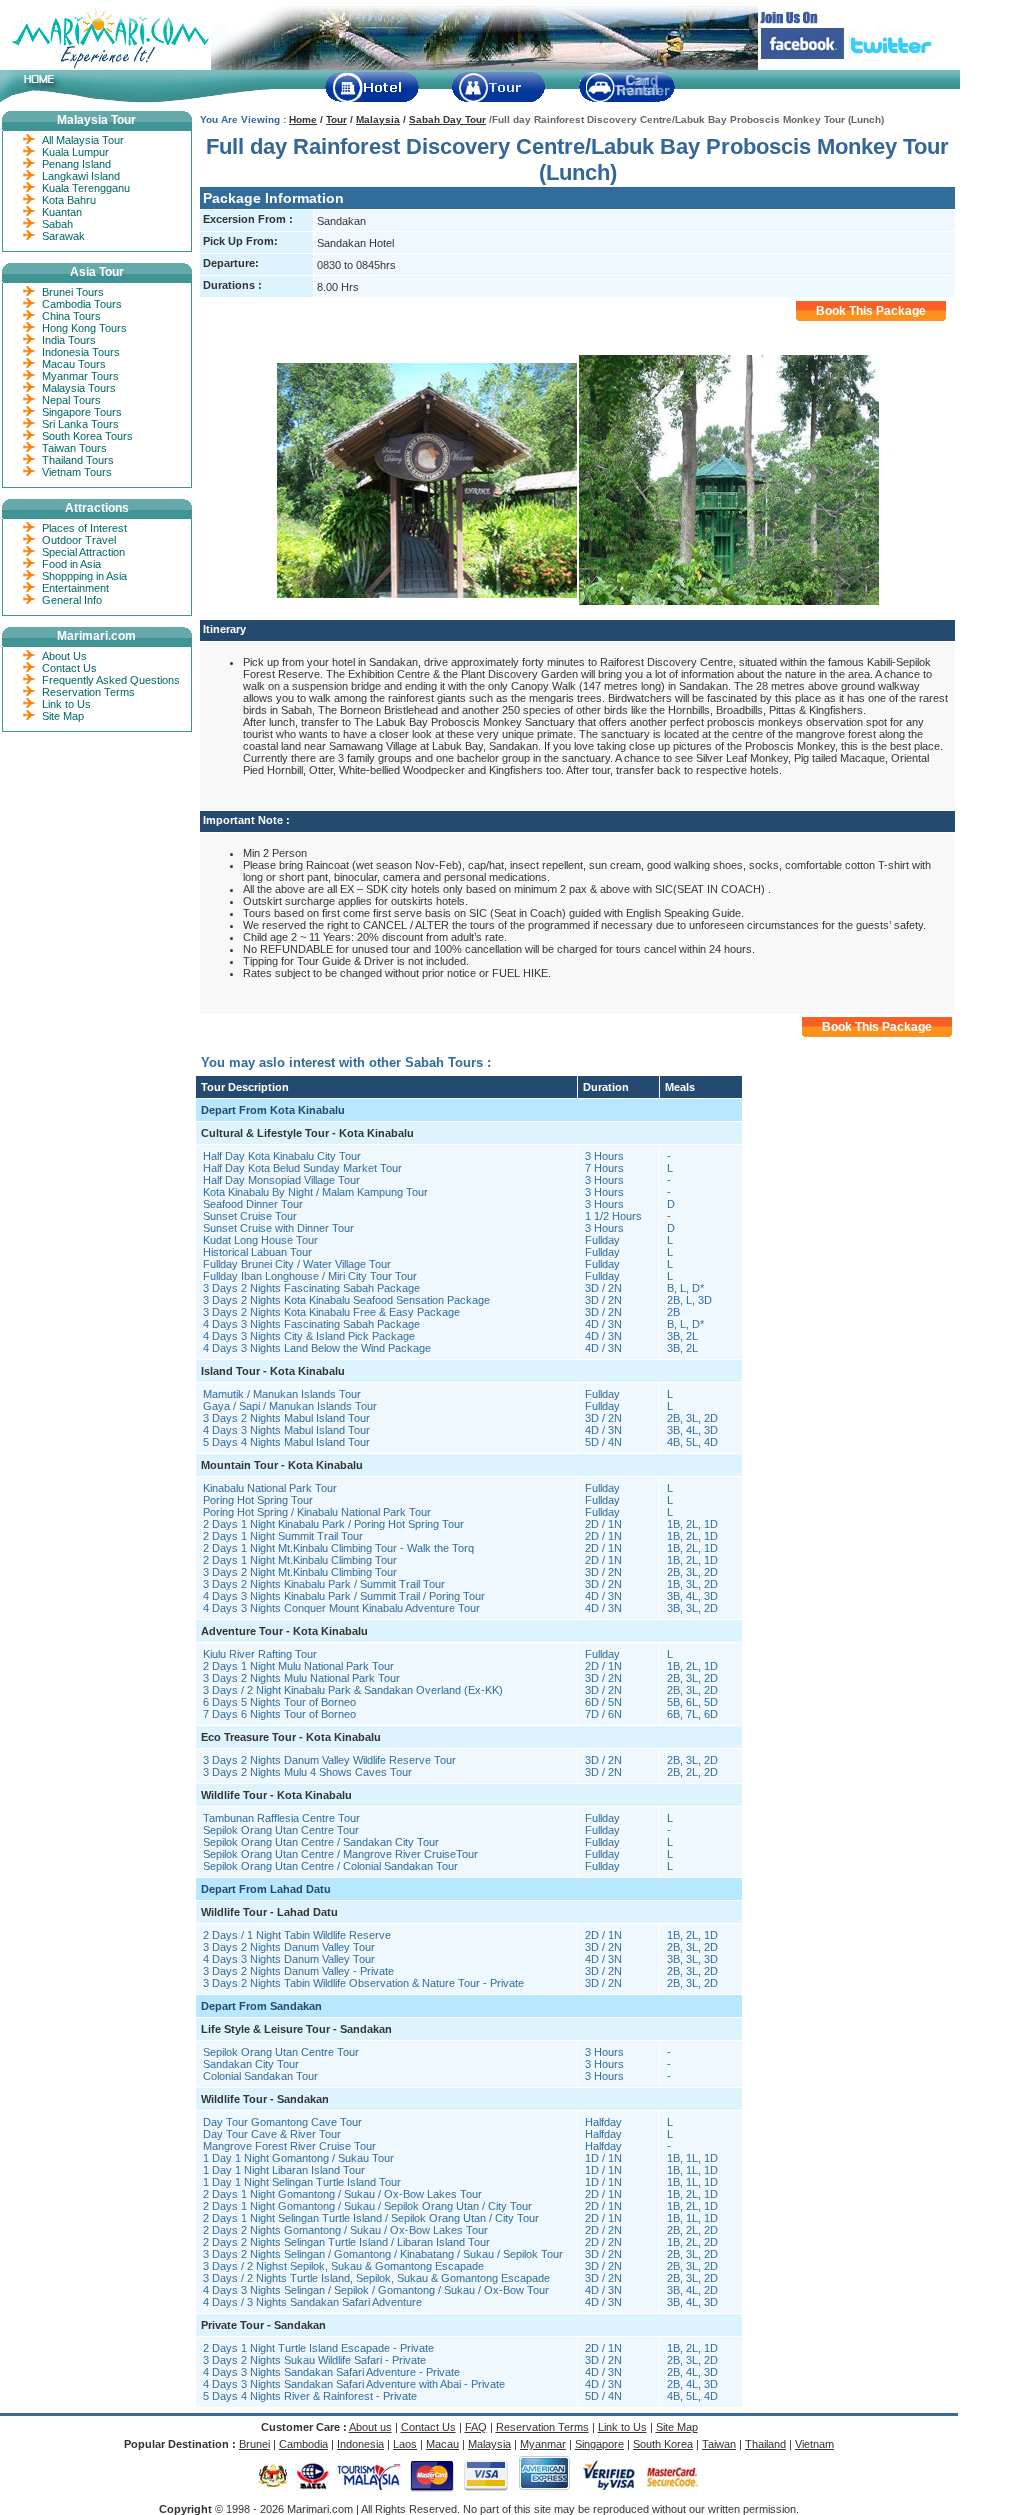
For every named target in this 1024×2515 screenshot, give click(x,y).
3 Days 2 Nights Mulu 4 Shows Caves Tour (307, 1772)
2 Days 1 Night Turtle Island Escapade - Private (318, 2348)
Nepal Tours (71, 400)
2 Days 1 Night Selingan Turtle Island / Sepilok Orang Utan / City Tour (371, 2218)
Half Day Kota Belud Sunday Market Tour (302, 1168)
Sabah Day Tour (447, 119)
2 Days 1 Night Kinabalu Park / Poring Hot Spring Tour (333, 1524)
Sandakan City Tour (251, 2064)
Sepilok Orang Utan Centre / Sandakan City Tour (321, 1842)
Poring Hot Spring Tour (258, 1500)
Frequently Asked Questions (111, 680)
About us (370, 2427)
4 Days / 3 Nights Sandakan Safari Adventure (312, 2302)
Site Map (63, 716)
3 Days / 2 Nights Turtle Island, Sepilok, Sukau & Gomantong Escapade (376, 2278)
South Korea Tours (87, 436)
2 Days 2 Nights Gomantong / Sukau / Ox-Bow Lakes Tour (345, 2230)
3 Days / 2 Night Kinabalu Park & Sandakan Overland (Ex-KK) (353, 1690)
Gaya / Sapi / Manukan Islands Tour (290, 1406)
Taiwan (719, 2444)
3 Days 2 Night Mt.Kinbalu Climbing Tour (300, 1572)
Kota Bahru (69, 200)
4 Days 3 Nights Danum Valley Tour (289, 1959)
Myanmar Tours (80, 376)
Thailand (765, 2444)
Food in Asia (71, 564)
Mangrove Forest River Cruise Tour (289, 2146)
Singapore (599, 2444)
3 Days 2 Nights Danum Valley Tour (289, 1947)
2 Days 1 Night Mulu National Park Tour (298, 1666)
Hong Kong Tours (84, 328)
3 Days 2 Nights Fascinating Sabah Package (311, 1288)
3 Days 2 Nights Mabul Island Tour (286, 1418)
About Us (64, 656)
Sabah (57, 224)
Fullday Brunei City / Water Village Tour (297, 1264)
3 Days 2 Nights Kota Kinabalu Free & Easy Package (331, 1312)
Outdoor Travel (79, 540)
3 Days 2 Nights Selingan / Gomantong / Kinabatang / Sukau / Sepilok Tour (383, 2254)
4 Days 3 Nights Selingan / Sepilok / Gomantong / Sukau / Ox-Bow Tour (376, 2290)
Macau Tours (74, 364)
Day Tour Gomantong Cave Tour (282, 2122)
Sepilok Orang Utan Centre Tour (281, 1830)
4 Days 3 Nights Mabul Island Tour (286, 1430)
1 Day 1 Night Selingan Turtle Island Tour (302, 2182)
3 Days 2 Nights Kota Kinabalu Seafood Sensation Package (346, 1300)
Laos (405, 2444)
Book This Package (871, 311)
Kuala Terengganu (86, 188)
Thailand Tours (78, 460)
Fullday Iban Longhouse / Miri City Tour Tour (310, 1276)
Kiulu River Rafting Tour (260, 1654)
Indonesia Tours (81, 352)
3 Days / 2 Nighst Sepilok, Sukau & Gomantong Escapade (343, 2266)
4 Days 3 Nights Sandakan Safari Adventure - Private (331, 2372)
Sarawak (63, 236)
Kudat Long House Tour (260, 1240)
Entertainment (75, 588)
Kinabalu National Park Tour (270, 1488)
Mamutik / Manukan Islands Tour (282, 1394)
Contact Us (69, 668)
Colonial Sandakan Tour (260, 2076)
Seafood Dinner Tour (253, 1204)
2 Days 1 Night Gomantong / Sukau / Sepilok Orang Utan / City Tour (367, 2206)
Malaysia (378, 119)
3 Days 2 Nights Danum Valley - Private (298, 1971)
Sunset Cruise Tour (250, 1216)
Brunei (254, 2444)
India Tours (69, 340)
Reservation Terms (88, 692)
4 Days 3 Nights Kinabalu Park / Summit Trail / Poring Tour (344, 1596)
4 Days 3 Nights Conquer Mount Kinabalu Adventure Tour (341, 1608)
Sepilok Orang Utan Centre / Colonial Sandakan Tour (330, 1866)
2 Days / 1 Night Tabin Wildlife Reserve (297, 1935)
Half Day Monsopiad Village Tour (281, 1180)
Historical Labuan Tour (257, 1252)
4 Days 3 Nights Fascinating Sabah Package (311, 1324)
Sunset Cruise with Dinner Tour (278, 1228)
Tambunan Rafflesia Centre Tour (281, 1818)
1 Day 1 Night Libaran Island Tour (284, 2170)
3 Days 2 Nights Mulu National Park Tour (301, 1678)
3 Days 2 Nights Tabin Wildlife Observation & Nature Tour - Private (363, 1983)
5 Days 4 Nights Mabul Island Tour (286, 1442)
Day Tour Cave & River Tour (272, 2134)
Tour (336, 119)
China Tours (71, 316)
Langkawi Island (81, 176)
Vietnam (814, 2444)
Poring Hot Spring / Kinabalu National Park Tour (317, 1512)
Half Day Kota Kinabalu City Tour (282, 1156)
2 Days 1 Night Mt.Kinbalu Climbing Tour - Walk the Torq (338, 1548)
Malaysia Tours (79, 388)
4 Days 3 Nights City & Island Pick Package (309, 1336)
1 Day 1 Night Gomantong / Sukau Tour (298, 2158)
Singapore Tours (82, 412)
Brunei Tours (73, 292)
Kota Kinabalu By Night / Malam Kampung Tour (315, 1192)
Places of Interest (84, 528)
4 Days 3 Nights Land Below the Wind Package (317, 1348)
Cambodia (303, 2444)
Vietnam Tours (77, 472)
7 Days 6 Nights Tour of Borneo (279, 1714)
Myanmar (543, 2444)
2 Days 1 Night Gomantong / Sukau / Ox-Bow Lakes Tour (342, 2194)
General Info (72, 600)
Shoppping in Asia (84, 576)
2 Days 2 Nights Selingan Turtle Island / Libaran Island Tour (346, 2242)
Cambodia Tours (82, 304)
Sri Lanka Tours (80, 424)
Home (303, 119)
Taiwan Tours (74, 448)
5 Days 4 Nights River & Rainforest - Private (310, 2396)
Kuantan (62, 212)
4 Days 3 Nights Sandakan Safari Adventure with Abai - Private (354, 2384)
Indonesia (360, 2444)
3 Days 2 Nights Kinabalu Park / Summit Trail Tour (324, 1584)
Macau (442, 2444)
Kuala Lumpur (75, 152)
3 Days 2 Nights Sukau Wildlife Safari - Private (314, 2360)
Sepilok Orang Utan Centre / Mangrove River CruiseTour (340, 1854)
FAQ (476, 2427)
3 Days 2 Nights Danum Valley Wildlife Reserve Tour (329, 1760)
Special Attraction (83, 552)
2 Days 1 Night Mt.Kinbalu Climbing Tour (300, 1560)
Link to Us (66, 704)
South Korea (663, 2444)
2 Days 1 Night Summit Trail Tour (283, 1536)
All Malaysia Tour (83, 140)
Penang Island (76, 164)
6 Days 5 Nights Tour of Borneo (279, 1702)
